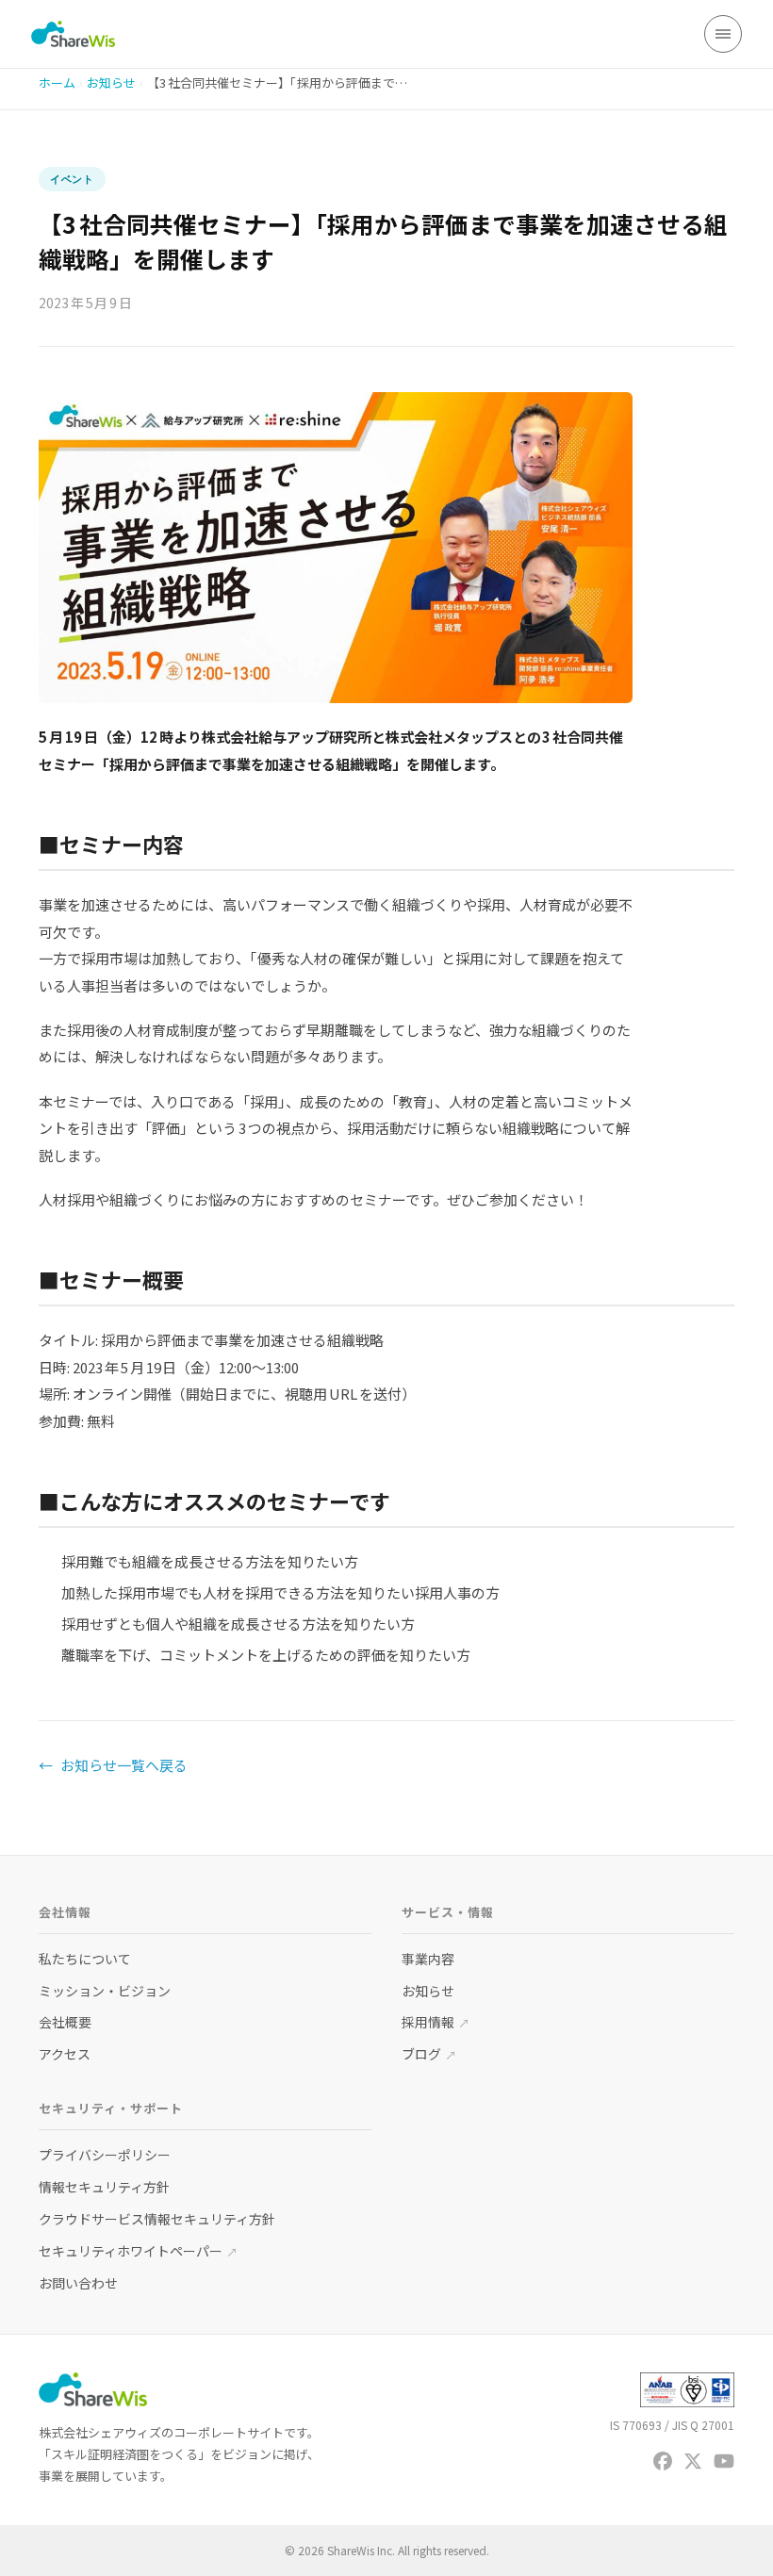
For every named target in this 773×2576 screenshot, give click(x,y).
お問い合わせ (78, 2283)
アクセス (65, 2054)
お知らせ (111, 82)
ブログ (429, 2054)
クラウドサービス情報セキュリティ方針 (157, 2219)
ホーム (57, 82)
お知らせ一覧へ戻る (113, 1765)
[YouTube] (724, 2461)
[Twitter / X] (693, 2461)
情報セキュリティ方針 (104, 2187)
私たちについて (85, 1959)
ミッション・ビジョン (105, 1991)
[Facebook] (663, 2461)
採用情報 (436, 2022)
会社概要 (65, 2022)
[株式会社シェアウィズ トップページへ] (73, 34)
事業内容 (428, 1959)
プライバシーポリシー (105, 2155)
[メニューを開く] (723, 34)
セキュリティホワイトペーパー (138, 2251)
